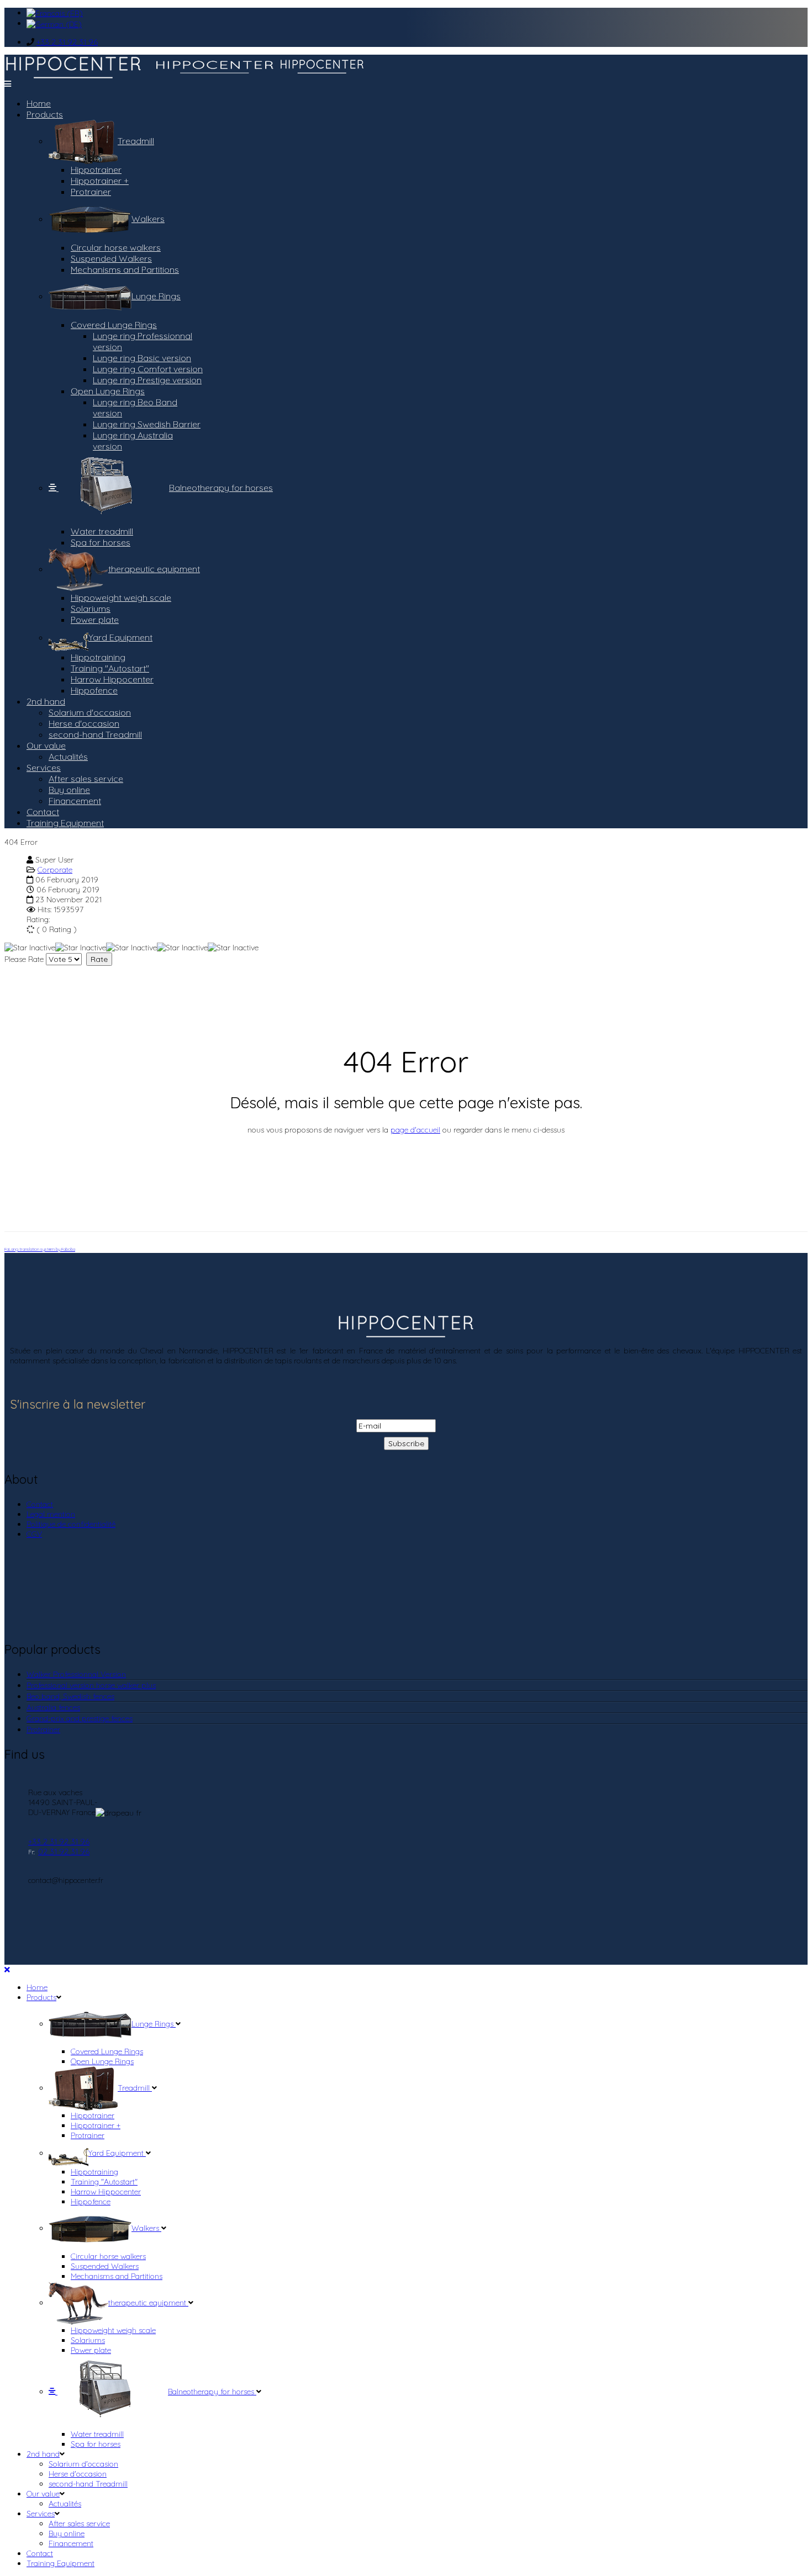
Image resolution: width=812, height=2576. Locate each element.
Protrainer (91, 192)
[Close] (7, 1970)
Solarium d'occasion (90, 712)
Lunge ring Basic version (142, 358)
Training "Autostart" (110, 668)
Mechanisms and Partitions (125, 269)
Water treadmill (102, 531)
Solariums (91, 609)
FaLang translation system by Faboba (40, 1249)
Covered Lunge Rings (114, 325)
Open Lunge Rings (108, 391)
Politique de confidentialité (71, 1524)
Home (39, 103)
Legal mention (51, 1514)
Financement (75, 801)
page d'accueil (415, 1130)
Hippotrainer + (100, 181)
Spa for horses (101, 542)
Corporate (55, 870)
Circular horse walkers (116, 247)
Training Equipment (65, 823)
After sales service (86, 779)
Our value (46, 745)
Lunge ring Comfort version (148, 369)
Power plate (95, 620)
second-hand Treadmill (95, 734)
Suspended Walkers (111, 258)
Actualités (68, 757)
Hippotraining (98, 657)
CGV (34, 1534)
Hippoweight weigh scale (121, 597)
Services (44, 768)
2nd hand (46, 701)
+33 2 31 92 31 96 (67, 42)
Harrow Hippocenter (112, 679)
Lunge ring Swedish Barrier (147, 424)
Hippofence (94, 690)
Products (45, 114)
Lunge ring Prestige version (147, 380)
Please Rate (24, 959)
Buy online (69, 790)
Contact (43, 812)
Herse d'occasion (84, 723)
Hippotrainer (96, 170)
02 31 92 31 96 (64, 1852)
